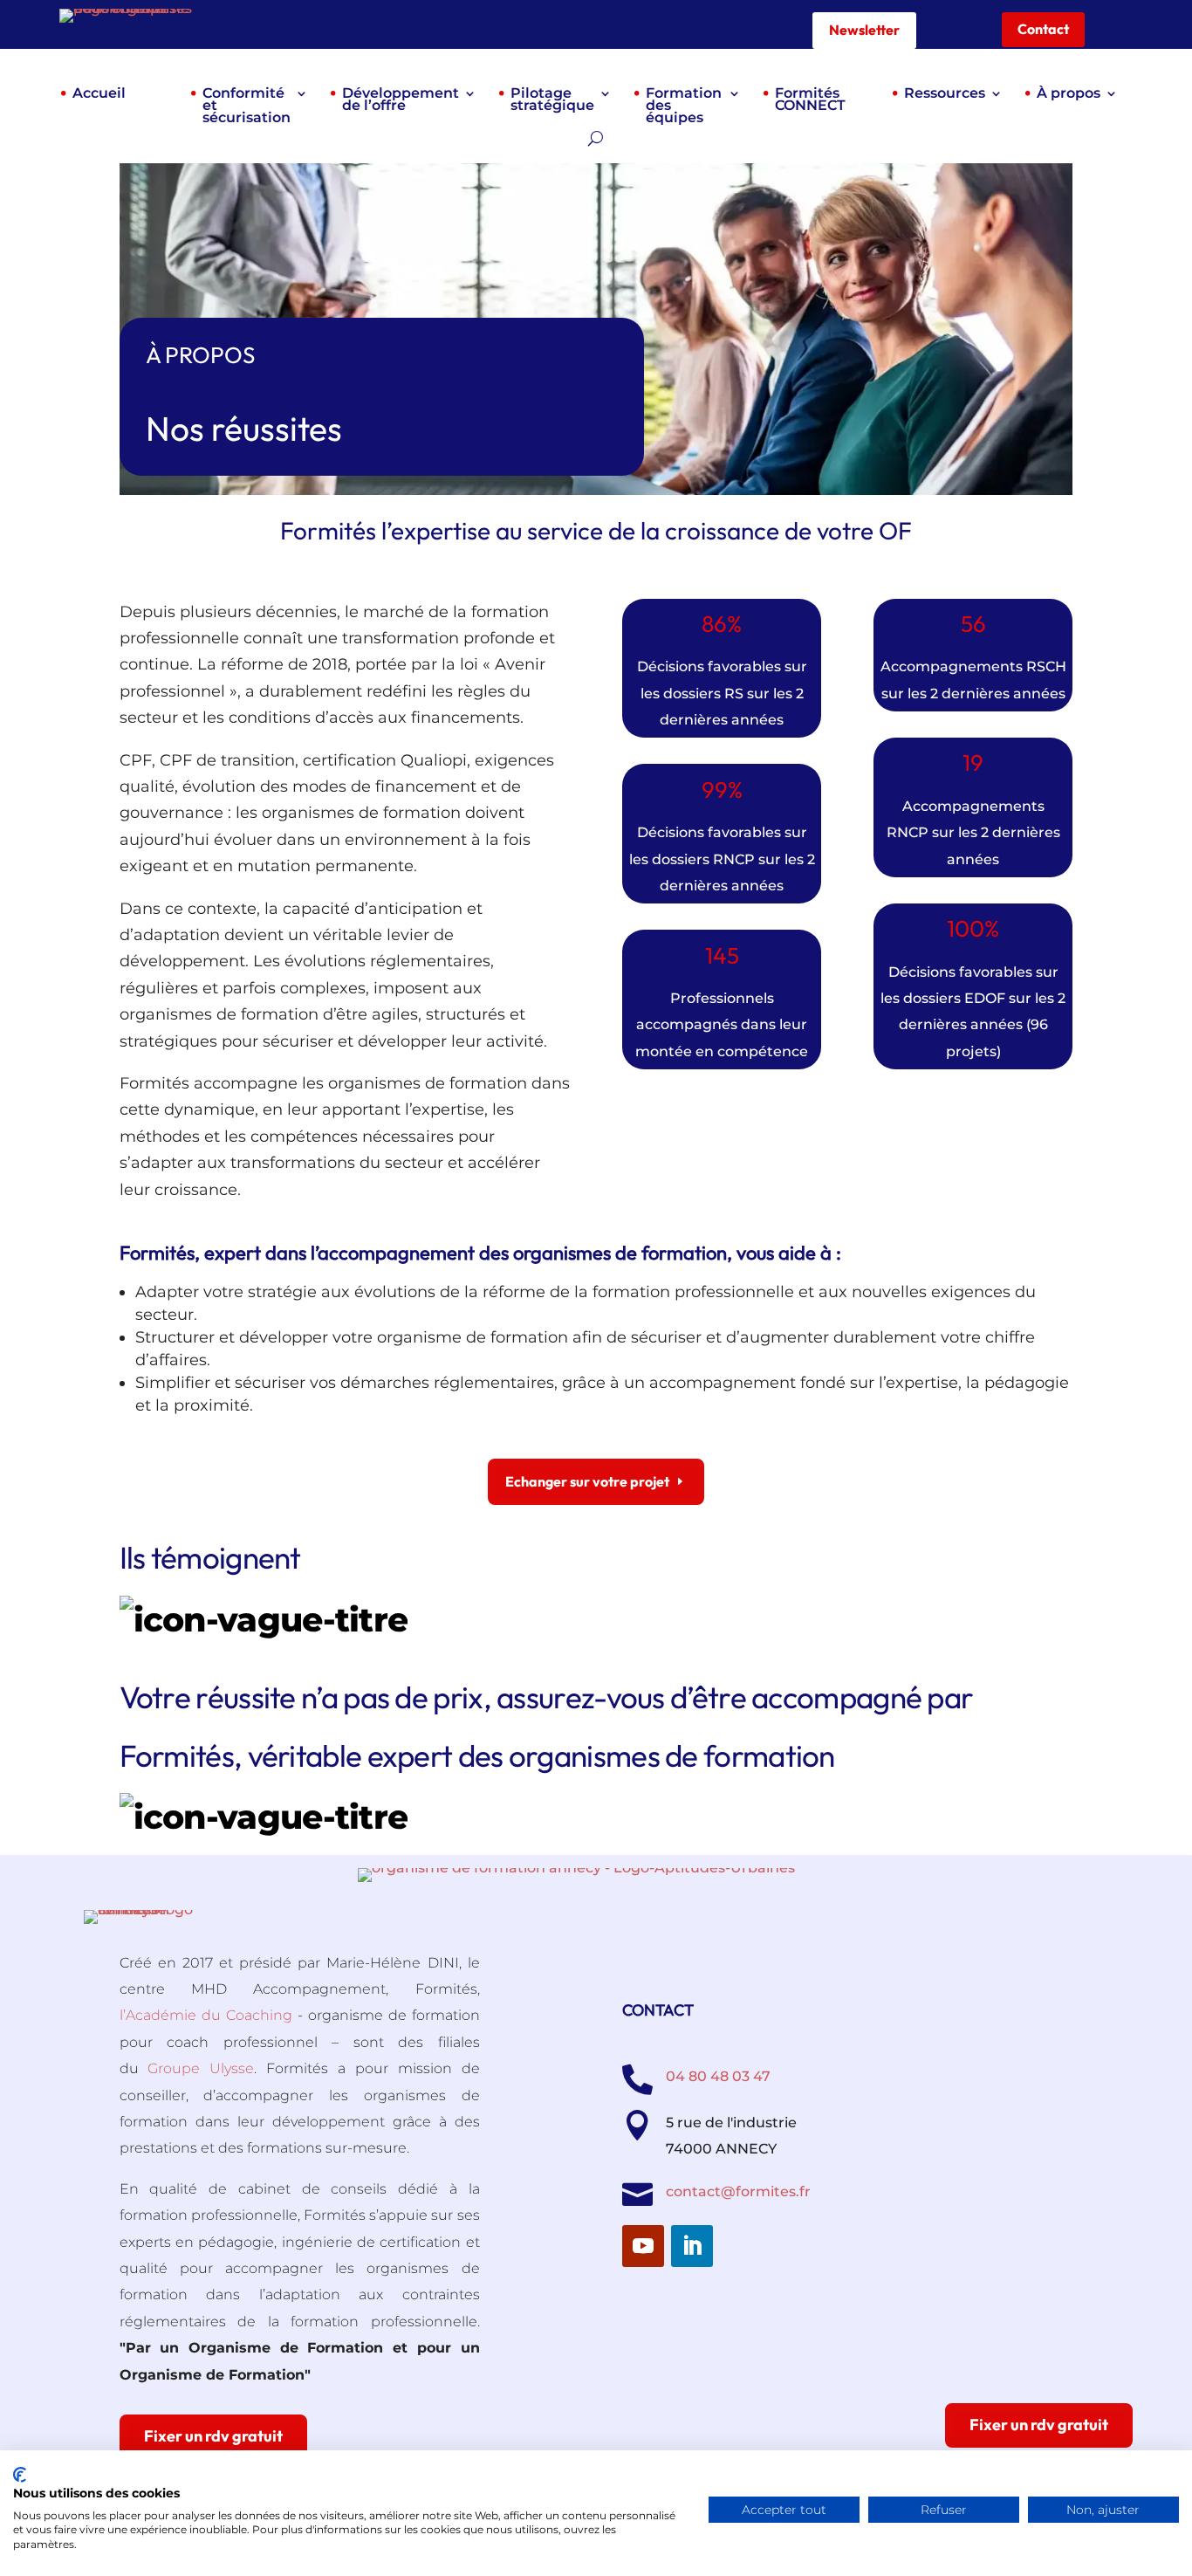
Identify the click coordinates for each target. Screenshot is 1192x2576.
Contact (1043, 29)
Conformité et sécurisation (247, 106)
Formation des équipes (684, 106)
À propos (1069, 94)
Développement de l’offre (401, 100)
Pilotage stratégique (552, 100)
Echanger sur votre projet (587, 1481)
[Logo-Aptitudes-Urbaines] (576, 1868)
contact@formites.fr (738, 2191)
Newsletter (864, 30)
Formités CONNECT (810, 100)
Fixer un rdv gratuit (1039, 2425)
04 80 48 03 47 (718, 2076)
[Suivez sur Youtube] (643, 2246)
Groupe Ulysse (201, 2068)
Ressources (945, 94)
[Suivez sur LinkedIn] (692, 2246)
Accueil (99, 94)
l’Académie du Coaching (206, 2015)
